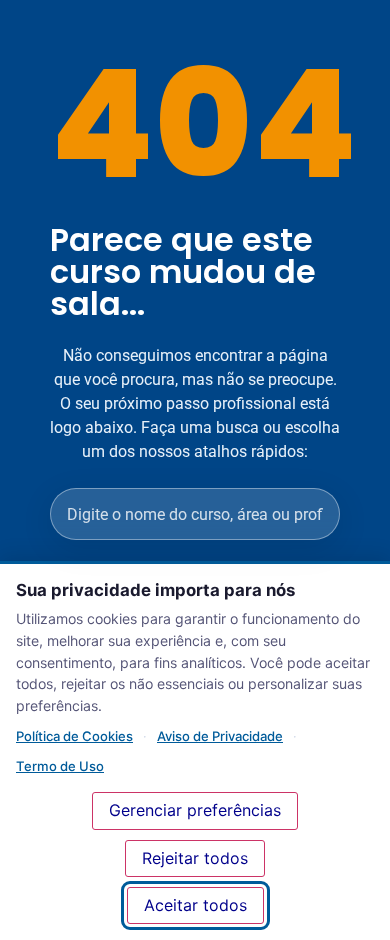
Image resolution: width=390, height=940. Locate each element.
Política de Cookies (74, 736)
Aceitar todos (195, 905)
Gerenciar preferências (195, 810)
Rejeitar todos (195, 858)
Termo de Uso (60, 766)
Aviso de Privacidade (220, 736)
